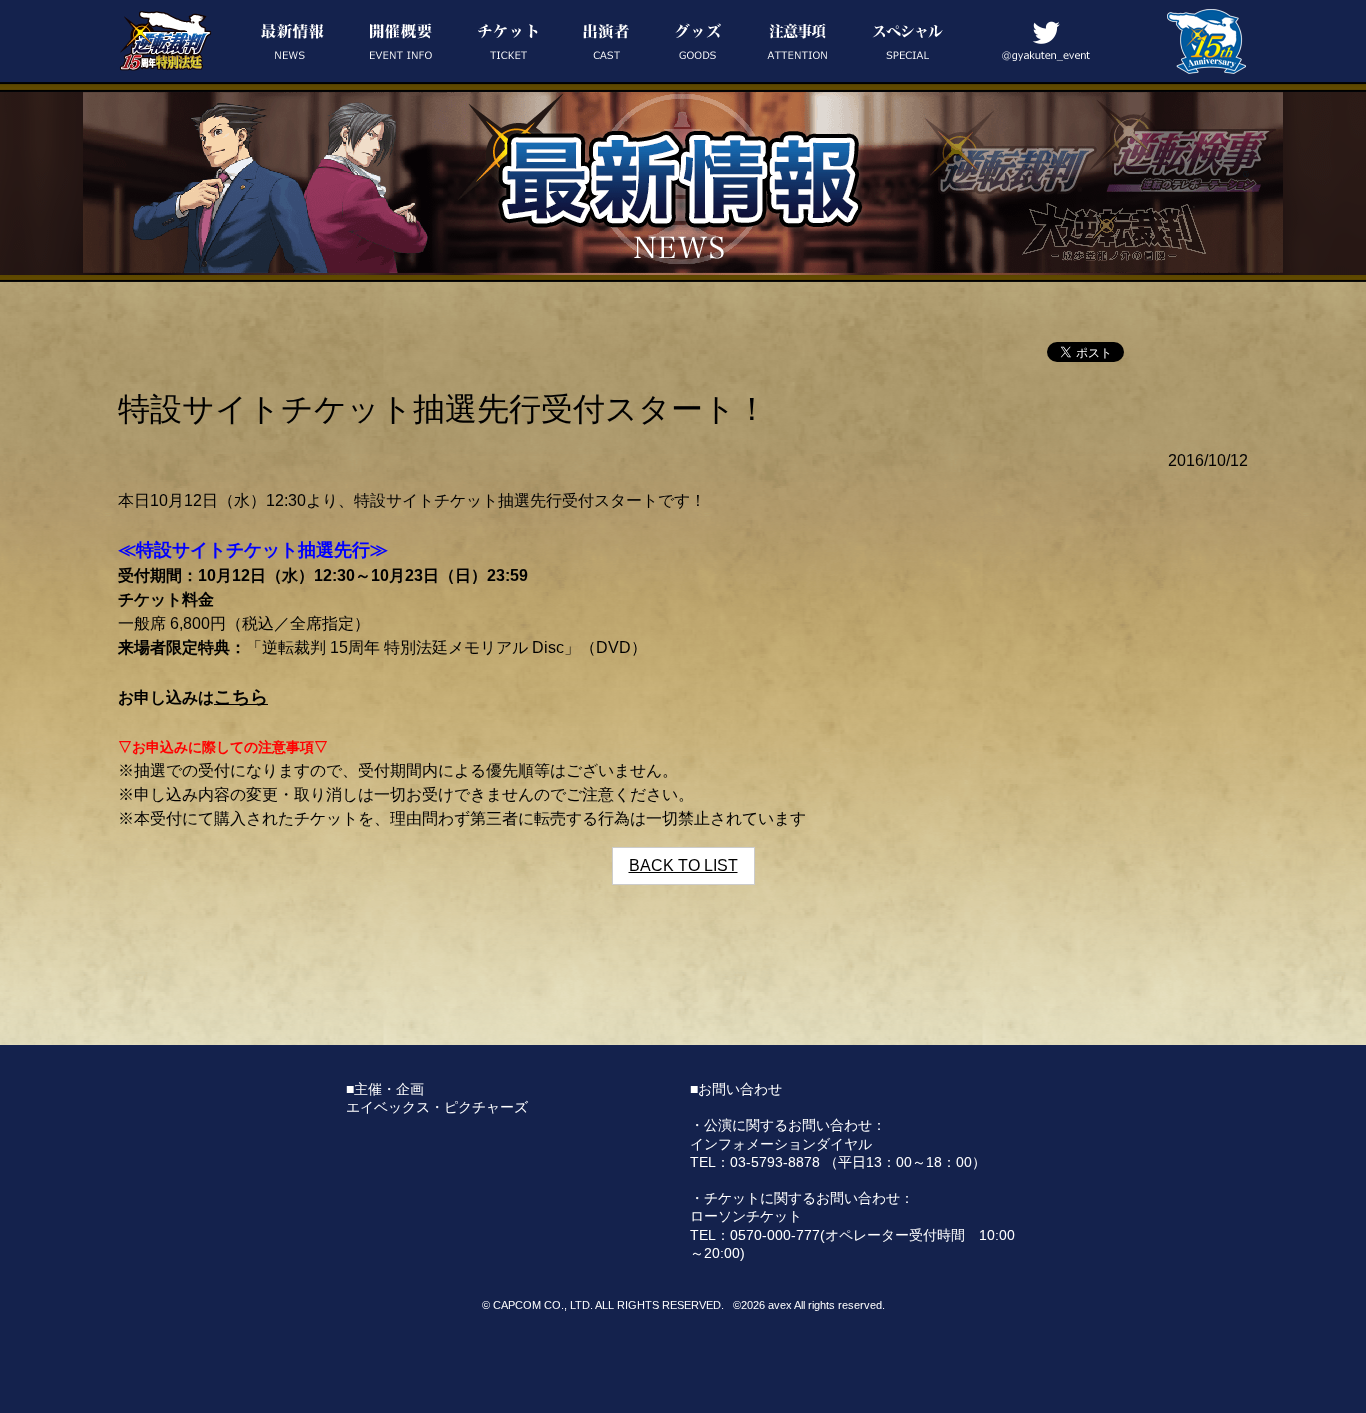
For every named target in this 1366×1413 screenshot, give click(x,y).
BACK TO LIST (683, 865)
